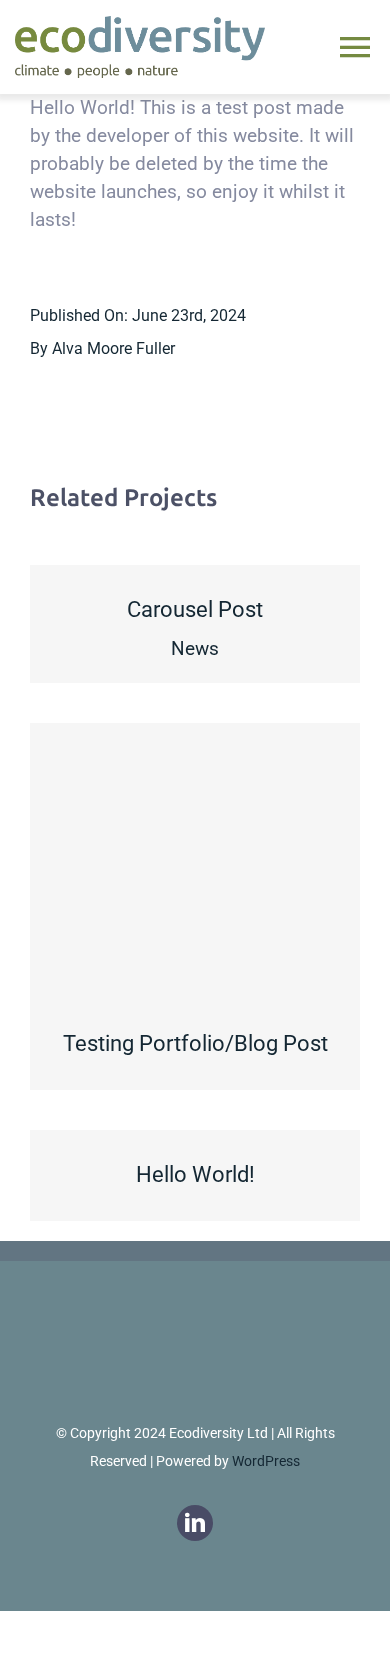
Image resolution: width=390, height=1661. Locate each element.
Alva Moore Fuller (113, 348)
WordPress (266, 1461)
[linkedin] (195, 1523)
